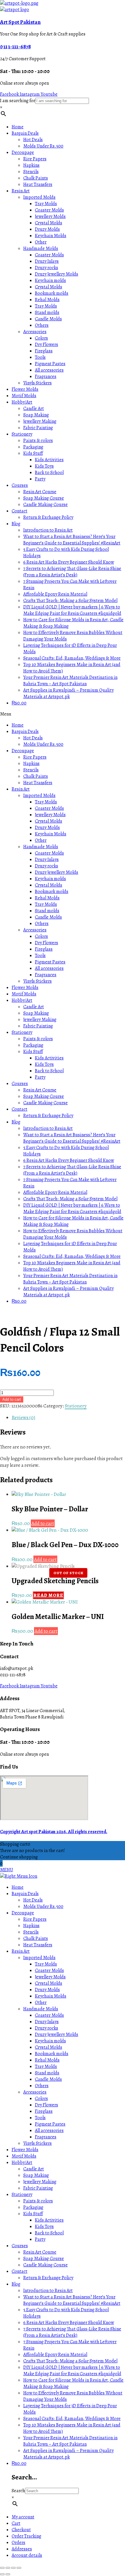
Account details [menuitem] (27, 2555)
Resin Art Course (40, 492)
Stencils (31, 172)
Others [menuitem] (42, 2086)
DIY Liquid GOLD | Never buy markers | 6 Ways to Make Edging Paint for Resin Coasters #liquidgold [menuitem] (72, 2371)
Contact (19, 511)
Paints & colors (38, 441)
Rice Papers (35, 159)
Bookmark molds (52, 293)
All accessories (49, 370)
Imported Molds (39, 197)
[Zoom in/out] (2, 2568)
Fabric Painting (38, 428)
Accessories (35, 332)
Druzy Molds (47, 229)
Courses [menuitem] (20, 2246)
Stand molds (47, 313)
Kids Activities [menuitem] (49, 2220)
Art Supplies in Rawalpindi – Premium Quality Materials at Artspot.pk (68, 693)
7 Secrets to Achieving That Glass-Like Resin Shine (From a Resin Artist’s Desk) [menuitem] (72, 2332)
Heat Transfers (38, 184)
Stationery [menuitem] (22, 2195)
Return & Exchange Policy (48, 517)
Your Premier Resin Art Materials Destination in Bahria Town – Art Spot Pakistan (70, 681)
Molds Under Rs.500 (43, 146)
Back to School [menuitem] (49, 2233)
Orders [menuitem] (18, 2543)
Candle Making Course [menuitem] (45, 2265)
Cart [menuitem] (16, 2523)
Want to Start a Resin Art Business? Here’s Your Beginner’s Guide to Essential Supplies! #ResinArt (72, 540)
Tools (40, 357)
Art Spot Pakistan (20, 22)
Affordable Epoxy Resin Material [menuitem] (55, 2355)
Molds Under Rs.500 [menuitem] (43, 1906)
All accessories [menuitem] (49, 2131)
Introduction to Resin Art (48, 530)
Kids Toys (44, 466)
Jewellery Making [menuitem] (40, 2182)
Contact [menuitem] (19, 2271)
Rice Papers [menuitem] (35, 1919)
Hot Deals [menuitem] (33, 1900)
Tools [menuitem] (40, 2118)
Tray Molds (46, 204)
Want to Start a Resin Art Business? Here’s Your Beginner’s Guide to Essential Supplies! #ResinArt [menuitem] (72, 2300)
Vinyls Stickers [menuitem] (37, 2143)
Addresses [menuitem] (22, 2549)
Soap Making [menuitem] (36, 2175)
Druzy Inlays (47, 261)
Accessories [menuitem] (35, 2092)
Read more (48, 1595)
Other (41, 242)
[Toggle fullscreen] (8, 2568)
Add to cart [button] (43, 1523)
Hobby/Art (22, 402)
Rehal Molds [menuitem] (47, 2060)
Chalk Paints (36, 178)
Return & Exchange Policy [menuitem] (48, 2278)
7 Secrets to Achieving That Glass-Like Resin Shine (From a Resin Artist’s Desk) (72, 572)
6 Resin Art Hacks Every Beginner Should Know (69, 562)
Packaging (33, 447)
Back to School (49, 473)
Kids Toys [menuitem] (44, 2227)
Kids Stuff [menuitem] (33, 2214)
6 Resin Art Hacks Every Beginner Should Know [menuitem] (69, 2323)
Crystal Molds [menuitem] (49, 1983)
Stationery (22, 434)
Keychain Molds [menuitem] (51, 1996)
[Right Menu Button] (19, 1876)
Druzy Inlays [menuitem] (47, 2022)
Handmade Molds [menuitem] (41, 2009)
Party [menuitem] (40, 2239)
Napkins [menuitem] (31, 1926)
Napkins (31, 165)
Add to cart (12, 1399)
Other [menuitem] (41, 2002)
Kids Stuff (33, 453)
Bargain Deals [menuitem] (25, 1894)
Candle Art (34, 409)
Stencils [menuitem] (31, 1932)
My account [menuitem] (23, 2517)
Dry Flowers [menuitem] (47, 2105)
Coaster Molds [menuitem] (49, 1970)
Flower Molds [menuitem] (25, 2150)
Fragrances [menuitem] (46, 2137)
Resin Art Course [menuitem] (40, 2252)
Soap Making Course (44, 498)
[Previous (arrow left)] (2, 2574)
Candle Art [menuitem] (34, 2169)
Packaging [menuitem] (33, 2207)
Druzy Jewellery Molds (57, 274)
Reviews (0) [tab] (23, 1417)
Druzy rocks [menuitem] (47, 2028)
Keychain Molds (51, 236)
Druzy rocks (47, 268)
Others (42, 325)
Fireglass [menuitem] (44, 2111)
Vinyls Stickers (37, 383)
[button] (63, 714)
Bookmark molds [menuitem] (52, 2054)
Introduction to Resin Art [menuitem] (48, 2291)
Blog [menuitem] (16, 2284)
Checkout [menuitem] (21, 2530)
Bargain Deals (25, 133)
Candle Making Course (45, 505)
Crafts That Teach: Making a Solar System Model (70, 601)
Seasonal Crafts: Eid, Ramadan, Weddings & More (72, 658)
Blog (16, 524)
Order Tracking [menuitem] (26, 2536)
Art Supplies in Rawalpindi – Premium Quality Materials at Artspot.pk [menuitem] (68, 2454)
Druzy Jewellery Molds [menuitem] (57, 2034)
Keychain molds (50, 280)
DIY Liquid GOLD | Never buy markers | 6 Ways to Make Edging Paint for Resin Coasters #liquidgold (72, 610)
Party (40, 479)
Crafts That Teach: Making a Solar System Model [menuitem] (70, 2361)
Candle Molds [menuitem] (48, 2079)
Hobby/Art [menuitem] (22, 2163)
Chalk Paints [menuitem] (36, 1938)
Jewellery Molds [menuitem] (50, 1977)
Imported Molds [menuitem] (39, 1958)
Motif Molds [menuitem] (24, 2156)
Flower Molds (25, 389)
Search (18, 2491)
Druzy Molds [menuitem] (47, 1990)
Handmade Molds (41, 248)
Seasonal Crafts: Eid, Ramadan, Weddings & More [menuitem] (72, 2419)
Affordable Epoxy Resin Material (55, 594)
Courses (20, 485)
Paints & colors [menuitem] (38, 2201)
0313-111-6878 (15, 46)
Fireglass (44, 351)
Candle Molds (48, 319)
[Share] (13, 2568)
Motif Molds (24, 396)
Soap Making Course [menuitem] (44, 2259)
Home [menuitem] (18, 1887)
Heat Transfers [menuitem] (38, 1945)
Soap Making (36, 415)
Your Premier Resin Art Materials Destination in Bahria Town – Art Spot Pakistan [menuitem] (70, 2441)
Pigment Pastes (50, 364)
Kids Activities (49, 460)
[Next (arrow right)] (8, 2574)
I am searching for (18, 101)
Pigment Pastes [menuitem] (50, 2124)
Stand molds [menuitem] (47, 2073)
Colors (41, 338)
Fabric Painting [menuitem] (38, 2188)
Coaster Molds (49, 210)
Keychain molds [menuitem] (50, 2041)
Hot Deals (33, 140)
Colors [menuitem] (41, 2099)
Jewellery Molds (50, 216)
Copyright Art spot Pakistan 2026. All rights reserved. (54, 1832)
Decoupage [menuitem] (23, 1913)
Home (18, 127)
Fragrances (46, 377)
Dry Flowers (47, 345)
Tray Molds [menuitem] (46, 1964)
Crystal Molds (49, 223)
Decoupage (23, 152)
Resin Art (21, 191)
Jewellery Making (40, 421)
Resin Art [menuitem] (21, 1951)
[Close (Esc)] (19, 2568)
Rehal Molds (47, 300)
